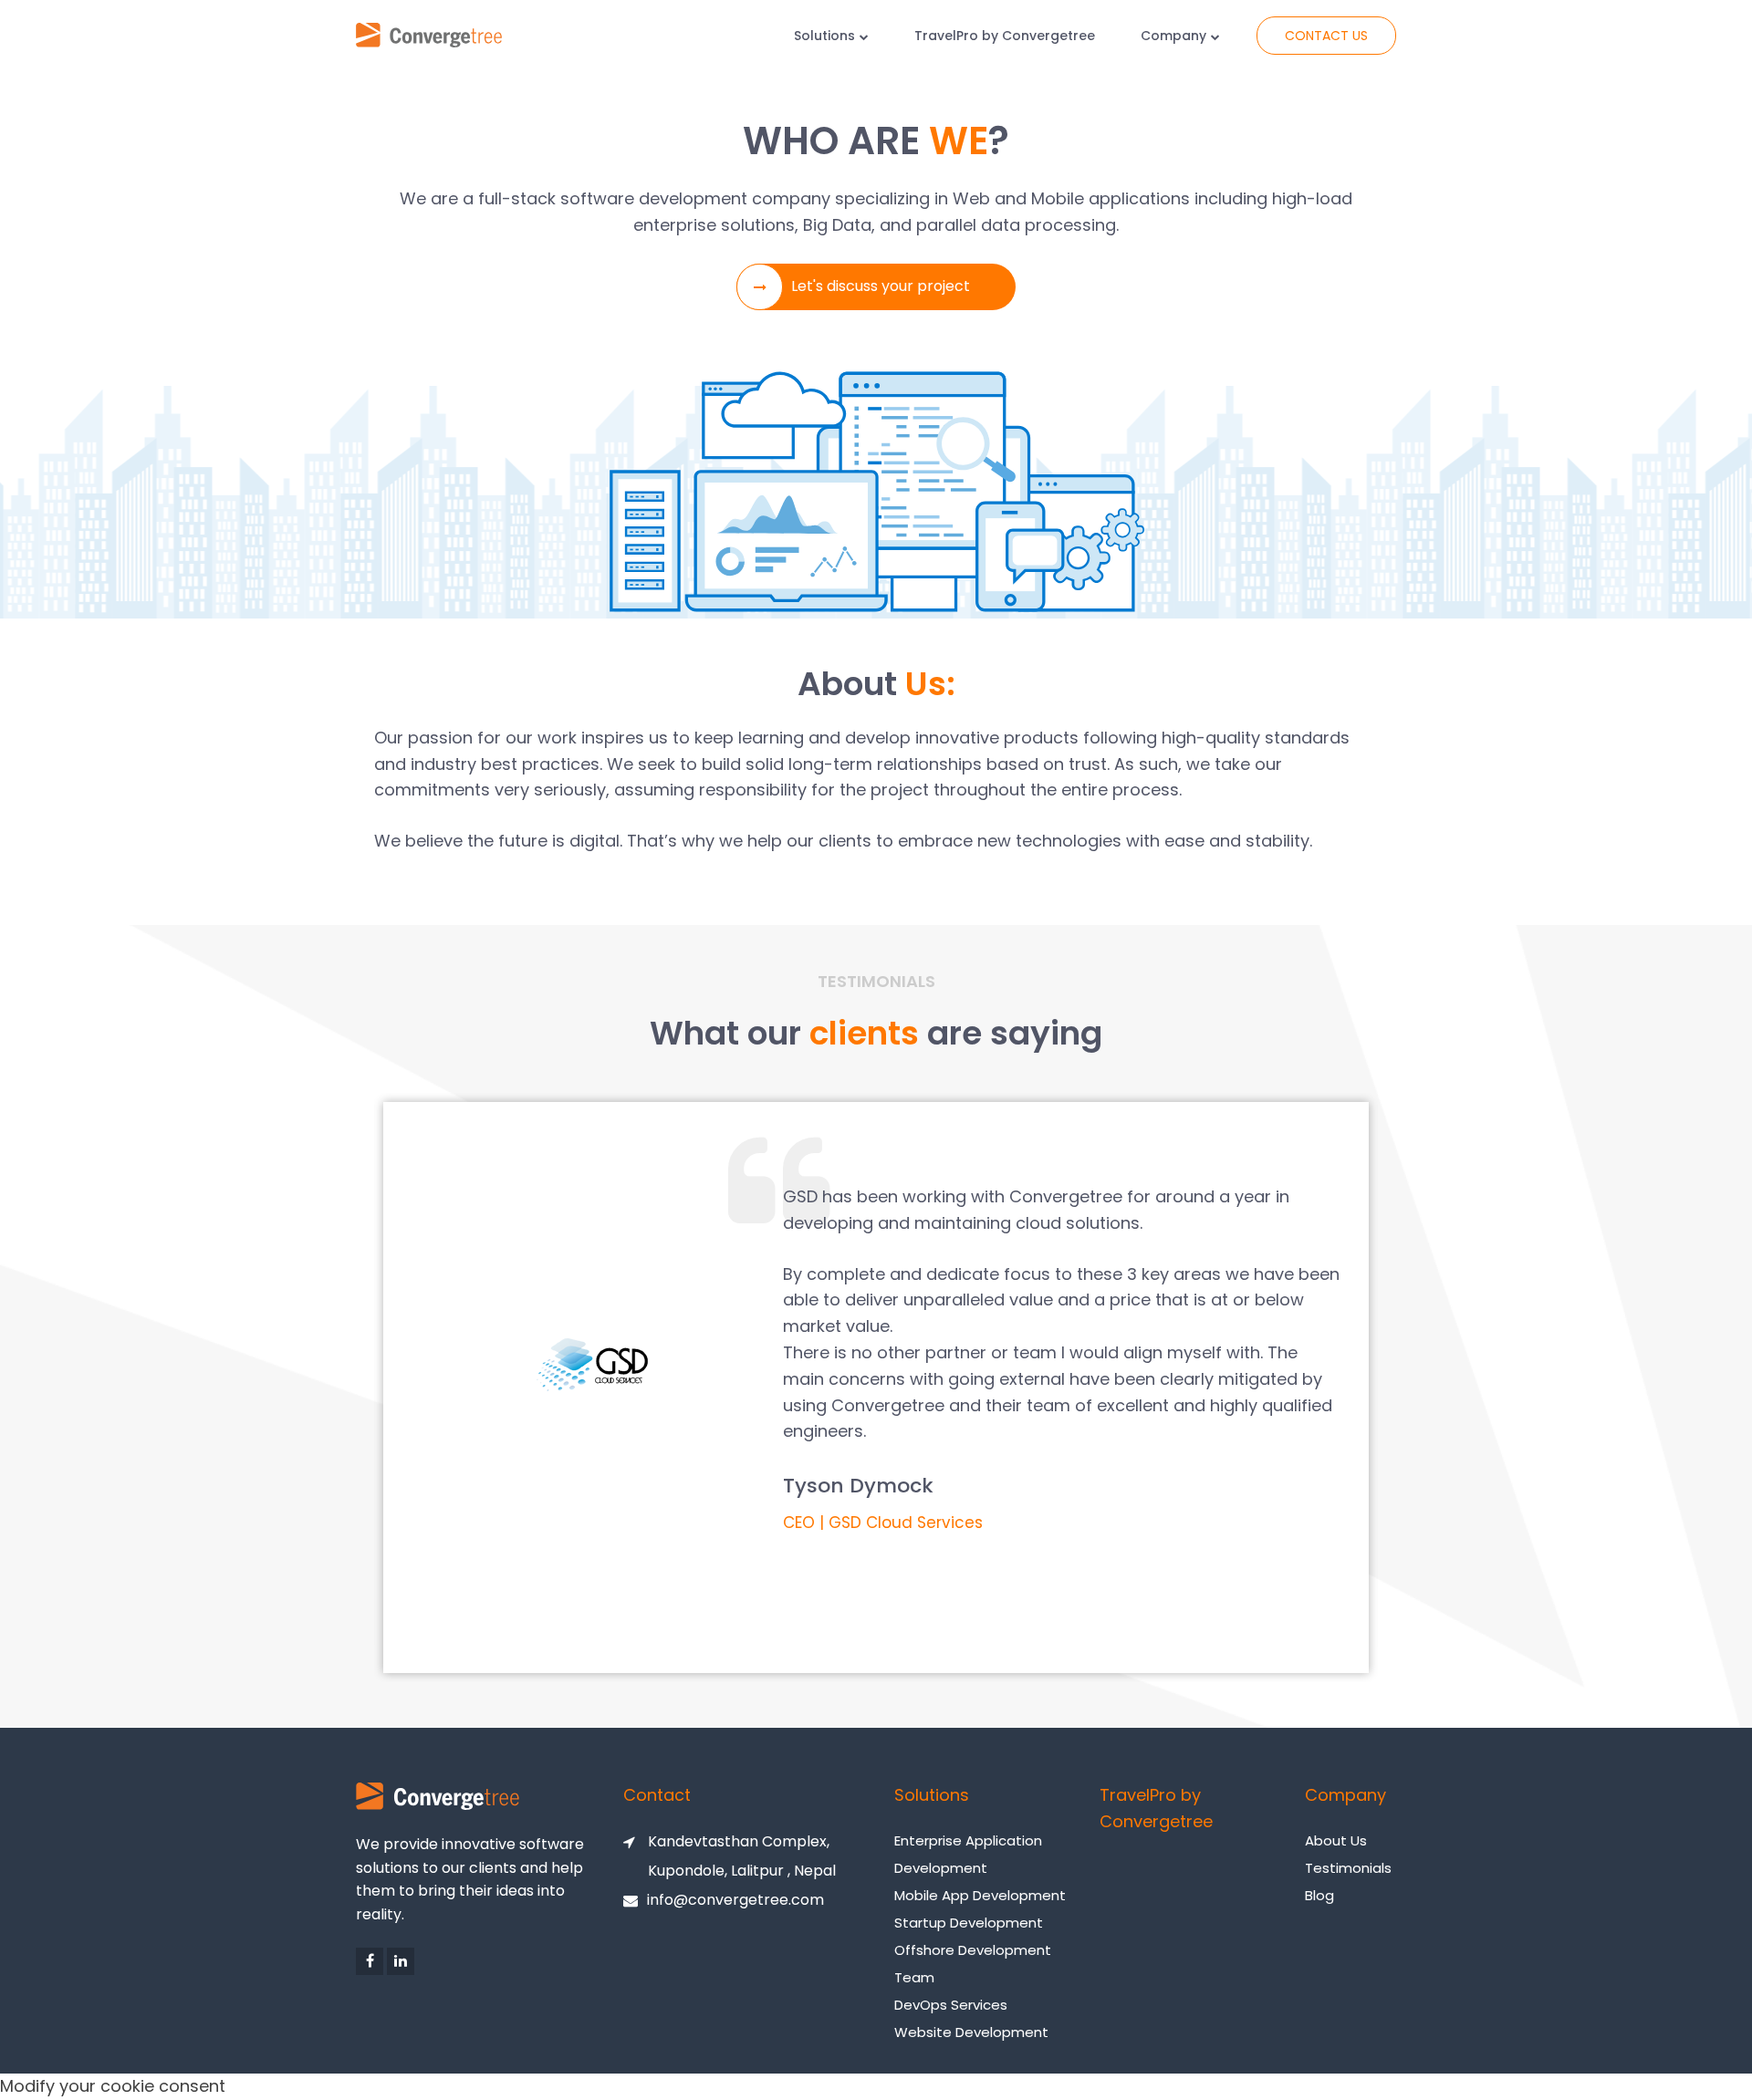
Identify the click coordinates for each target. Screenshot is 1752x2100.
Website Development (971, 2032)
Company (1173, 36)
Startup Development (969, 1923)
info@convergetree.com (735, 1900)
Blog (1319, 1895)
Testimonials (1348, 1868)
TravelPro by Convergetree (1005, 36)
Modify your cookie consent (113, 2086)
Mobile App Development (980, 1895)
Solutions (824, 36)
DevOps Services (951, 2005)
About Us (1336, 1840)
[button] (876, 287)
